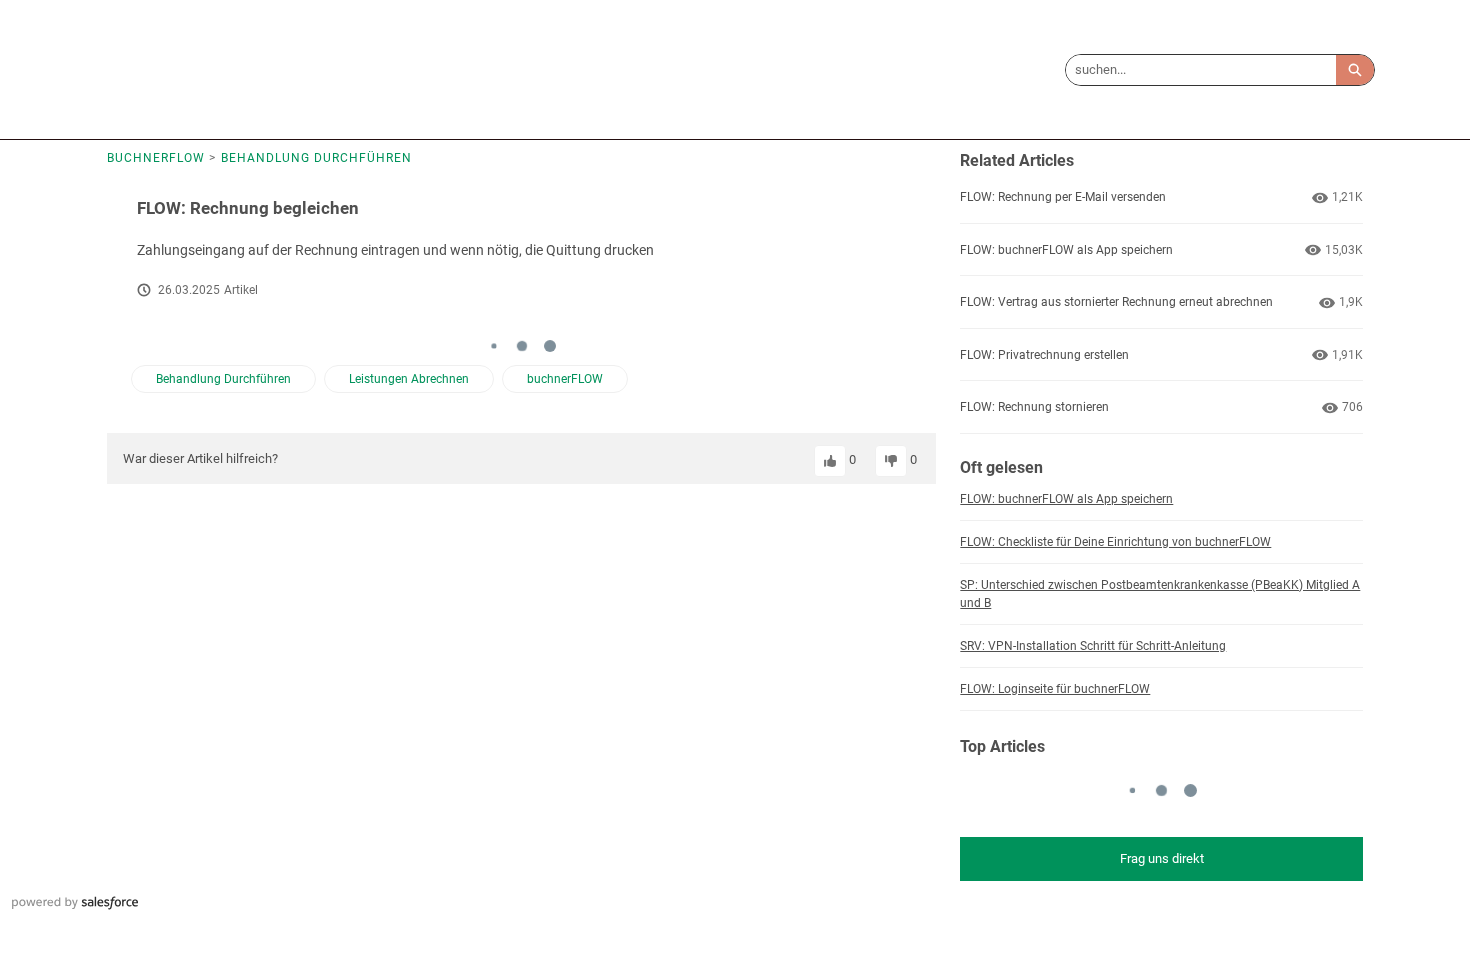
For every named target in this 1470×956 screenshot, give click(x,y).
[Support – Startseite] (170, 69)
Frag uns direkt (1162, 858)
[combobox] (1201, 70)
